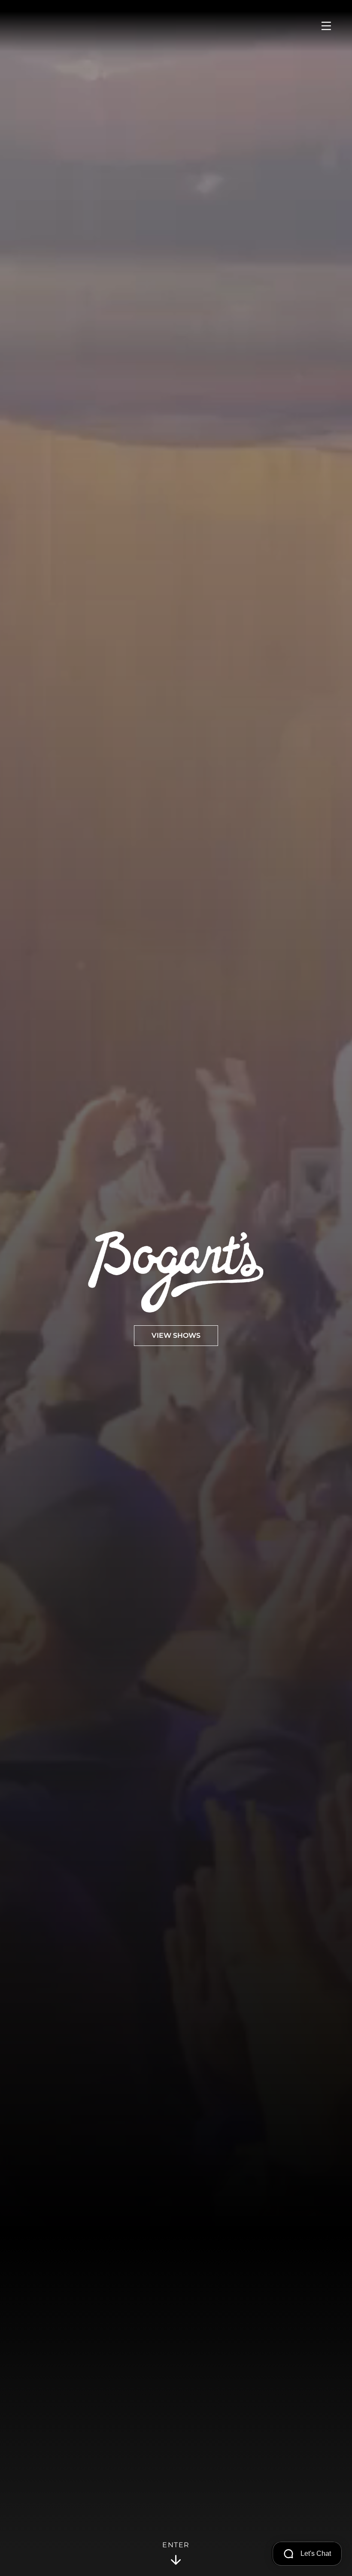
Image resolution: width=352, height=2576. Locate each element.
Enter (176, 2545)
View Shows (176, 1336)
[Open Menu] (326, 26)
